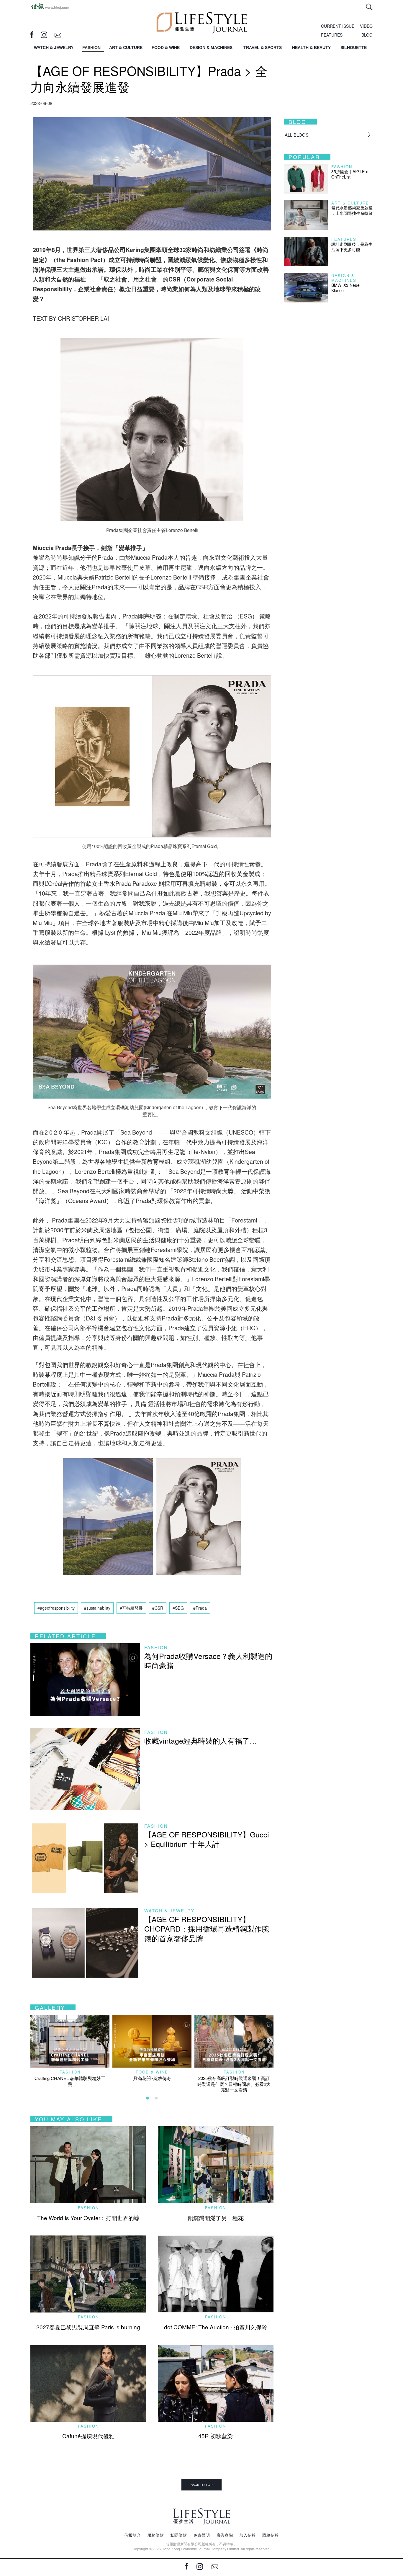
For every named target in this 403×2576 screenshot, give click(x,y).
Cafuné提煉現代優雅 (88, 2436)
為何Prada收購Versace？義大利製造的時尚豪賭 (208, 1661)
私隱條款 (178, 2535)
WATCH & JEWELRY (54, 48)
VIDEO (366, 26)
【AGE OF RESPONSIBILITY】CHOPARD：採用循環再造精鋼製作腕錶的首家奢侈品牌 (207, 1928)
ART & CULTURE (126, 48)
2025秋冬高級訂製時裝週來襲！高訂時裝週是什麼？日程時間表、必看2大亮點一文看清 (234, 2084)
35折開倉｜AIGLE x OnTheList (350, 174)
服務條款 (155, 2535)
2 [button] (156, 2098)
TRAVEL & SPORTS (263, 48)
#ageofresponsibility (56, 1608)
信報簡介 (132, 2535)
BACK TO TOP (201, 2485)
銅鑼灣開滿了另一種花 (216, 2218)
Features (344, 239)
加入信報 (248, 2535)
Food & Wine (152, 2072)
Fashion (156, 1647)
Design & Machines (344, 278)
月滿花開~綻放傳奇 (152, 2078)
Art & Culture (350, 203)
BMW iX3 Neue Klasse (345, 288)
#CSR (158, 1608)
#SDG (178, 1608)
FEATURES (332, 35)
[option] (70, 2051)
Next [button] (269, 2040)
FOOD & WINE (166, 48)
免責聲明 (201, 2535)
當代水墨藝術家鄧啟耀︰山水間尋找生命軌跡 (352, 210)
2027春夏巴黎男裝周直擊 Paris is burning (88, 2327)
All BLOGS (297, 135)
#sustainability (97, 1608)
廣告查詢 (225, 2535)
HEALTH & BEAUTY (311, 48)
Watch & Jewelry (169, 1910)
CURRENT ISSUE (338, 26)
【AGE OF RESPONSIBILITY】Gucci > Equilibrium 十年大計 (207, 1839)
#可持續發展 (131, 1608)
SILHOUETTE (354, 48)
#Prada (200, 1608)
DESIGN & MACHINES (211, 48)
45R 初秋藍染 (216, 2436)
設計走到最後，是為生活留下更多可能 (352, 247)
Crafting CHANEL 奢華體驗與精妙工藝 (70, 2081)
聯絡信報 (271, 2535)
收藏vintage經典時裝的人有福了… (201, 1740)
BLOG (367, 35)
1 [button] (148, 2098)
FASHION (91, 48)
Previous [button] (33, 2040)
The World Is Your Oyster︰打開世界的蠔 (88, 2218)
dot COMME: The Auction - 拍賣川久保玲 (216, 2327)
